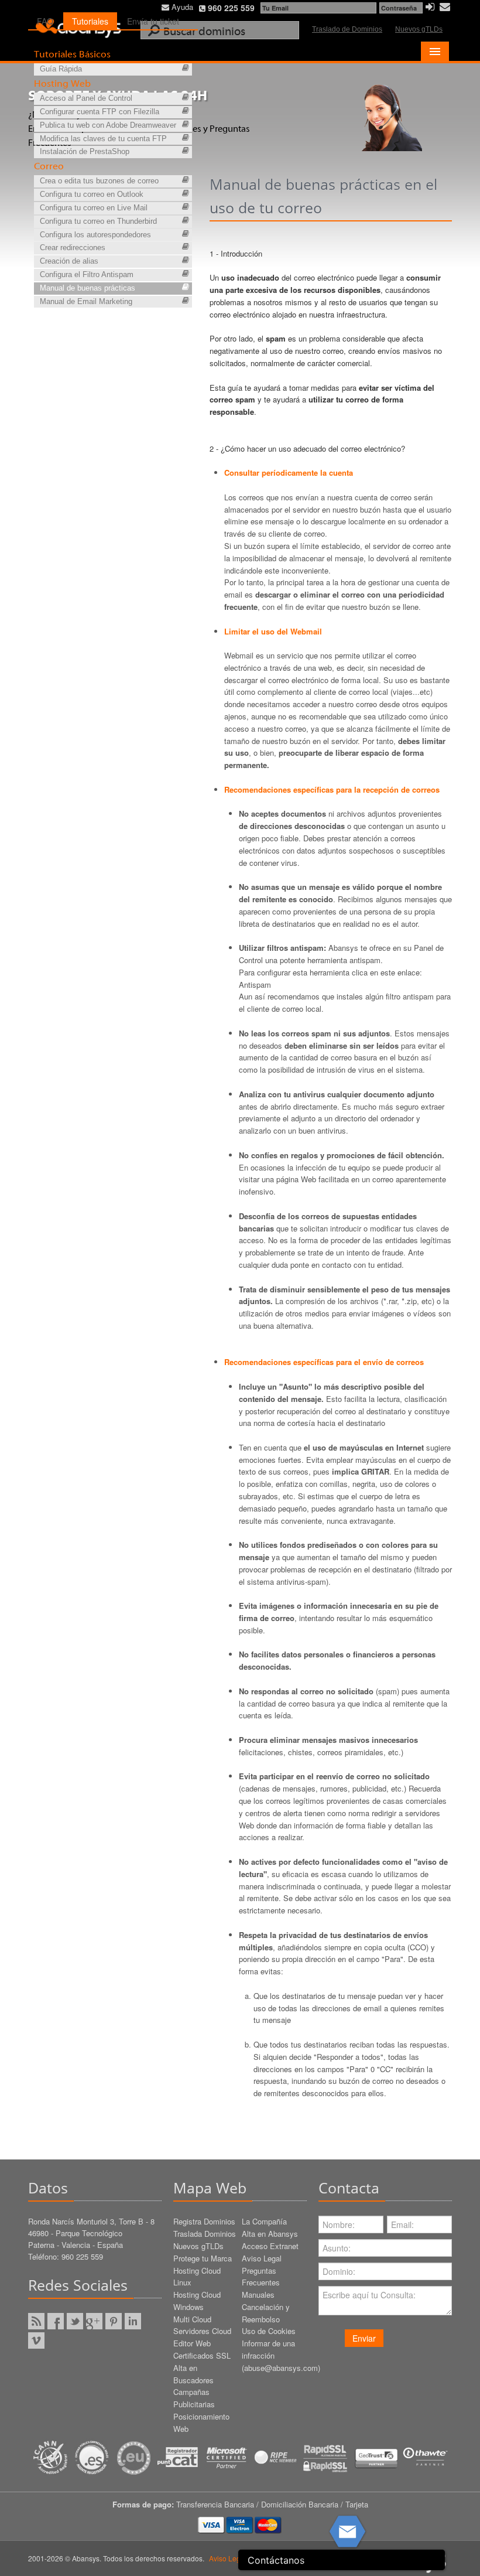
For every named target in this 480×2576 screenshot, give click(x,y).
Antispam (255, 985)
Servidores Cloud (202, 2331)
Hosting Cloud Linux (197, 2277)
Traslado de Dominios (347, 29)
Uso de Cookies (269, 2331)
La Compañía (264, 2221)
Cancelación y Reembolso (266, 2313)
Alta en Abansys (270, 2234)
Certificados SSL (202, 2355)
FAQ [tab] (45, 21)
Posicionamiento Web (201, 2423)
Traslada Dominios (205, 2234)
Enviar (364, 2338)
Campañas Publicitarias (194, 2398)
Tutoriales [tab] (90, 21)
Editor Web (192, 2343)
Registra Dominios (204, 2221)
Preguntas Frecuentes (261, 2277)
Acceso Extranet (270, 2246)
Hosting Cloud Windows (197, 2301)
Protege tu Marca (203, 2258)
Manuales (258, 2294)
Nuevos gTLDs (419, 29)
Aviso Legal (262, 2258)
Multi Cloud (192, 2319)
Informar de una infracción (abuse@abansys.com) (274, 2355)
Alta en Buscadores (193, 2374)
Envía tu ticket (153, 21)
